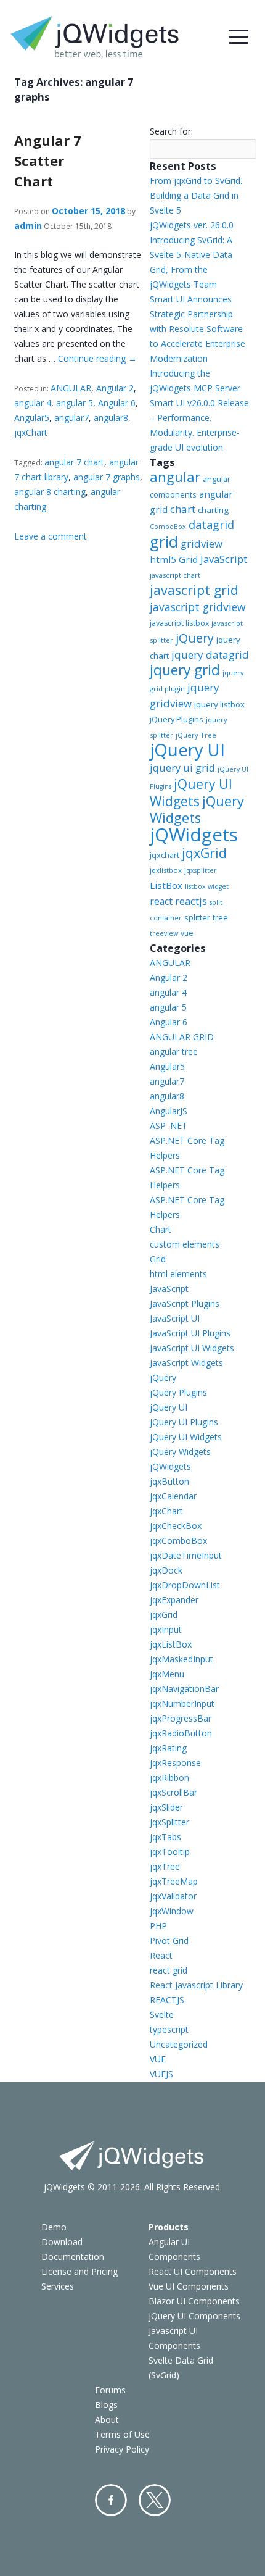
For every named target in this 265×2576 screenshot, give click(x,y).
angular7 (71, 418)
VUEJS (161, 2074)
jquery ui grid (182, 768)
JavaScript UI (175, 1318)
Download (62, 2242)
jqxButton (169, 1481)
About (107, 2420)
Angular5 (32, 418)
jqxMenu (167, 1674)
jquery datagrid (210, 655)
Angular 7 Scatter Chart (48, 160)
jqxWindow (172, 1911)
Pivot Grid (169, 1940)
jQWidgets (194, 835)
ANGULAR (71, 388)
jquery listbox (219, 704)
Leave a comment (51, 536)
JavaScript (224, 559)
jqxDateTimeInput (186, 1555)
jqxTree (165, 1866)
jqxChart (31, 432)
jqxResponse (175, 1763)
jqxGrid (204, 853)
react (161, 901)
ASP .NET (169, 1126)
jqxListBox (171, 1644)
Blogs (106, 2405)
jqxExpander (174, 1600)
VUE (158, 2059)
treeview (164, 933)
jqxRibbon (169, 1778)
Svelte (162, 2015)
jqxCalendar (173, 1496)
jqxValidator (173, 1896)
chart (183, 509)
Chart (161, 1229)
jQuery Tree (196, 735)
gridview (202, 544)
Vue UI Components (189, 2286)
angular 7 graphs (107, 477)
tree (220, 918)
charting (213, 510)
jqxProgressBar (181, 1718)
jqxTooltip (170, 1852)
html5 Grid (174, 559)
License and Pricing (79, 2271)
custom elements (185, 1244)
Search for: (171, 131)
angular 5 (75, 403)
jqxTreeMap (174, 1881)
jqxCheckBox (176, 1526)
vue (187, 933)
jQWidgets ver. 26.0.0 (192, 225)
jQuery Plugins (177, 719)
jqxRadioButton (181, 1733)
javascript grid (194, 590)
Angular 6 (117, 403)
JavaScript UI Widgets (192, 1348)
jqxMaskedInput (181, 1659)
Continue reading (97, 358)
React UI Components (193, 2271)
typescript (169, 2029)
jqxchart (165, 855)
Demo (54, 2227)
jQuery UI (187, 750)
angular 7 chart (74, 462)
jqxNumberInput (182, 1703)
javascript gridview (198, 607)
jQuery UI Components (194, 2316)
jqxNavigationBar (184, 1689)
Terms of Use (122, 2434)
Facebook (111, 2500)
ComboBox (168, 527)
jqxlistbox (166, 870)
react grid (169, 1970)
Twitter (155, 2500)
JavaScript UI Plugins (190, 1333)
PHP (158, 1926)
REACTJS (167, 2000)
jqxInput (166, 1629)
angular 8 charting (50, 492)
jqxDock (166, 1570)
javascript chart (175, 575)
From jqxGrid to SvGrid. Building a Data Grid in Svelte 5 (196, 195)
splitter (197, 917)
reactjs (191, 901)
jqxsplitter (201, 870)
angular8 (111, 418)
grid (164, 541)
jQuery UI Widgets (191, 793)
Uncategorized (179, 2044)
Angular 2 (115, 388)
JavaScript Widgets (186, 1363)
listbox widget (207, 886)
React (161, 1955)
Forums (110, 2390)
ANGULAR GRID (182, 1037)
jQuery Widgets (197, 809)
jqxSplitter (169, 1822)
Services (58, 2286)
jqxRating (168, 1748)
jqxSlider (166, 1807)
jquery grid (185, 670)
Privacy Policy (122, 2449)
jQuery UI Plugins (184, 1422)
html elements (178, 1274)
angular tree (174, 1052)
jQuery (195, 638)
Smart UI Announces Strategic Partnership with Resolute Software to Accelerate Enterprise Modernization (198, 329)
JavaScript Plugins (185, 1303)
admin (28, 226)
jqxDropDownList (185, 1585)
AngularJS (169, 1111)
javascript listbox (179, 623)
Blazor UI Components (194, 2301)
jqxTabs (165, 1837)
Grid (158, 1259)
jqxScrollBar (173, 1792)
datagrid (211, 525)
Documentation (73, 2257)
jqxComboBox (178, 1540)
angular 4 (33, 403)
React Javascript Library (196, 1985)
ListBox (166, 885)
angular (175, 477)
